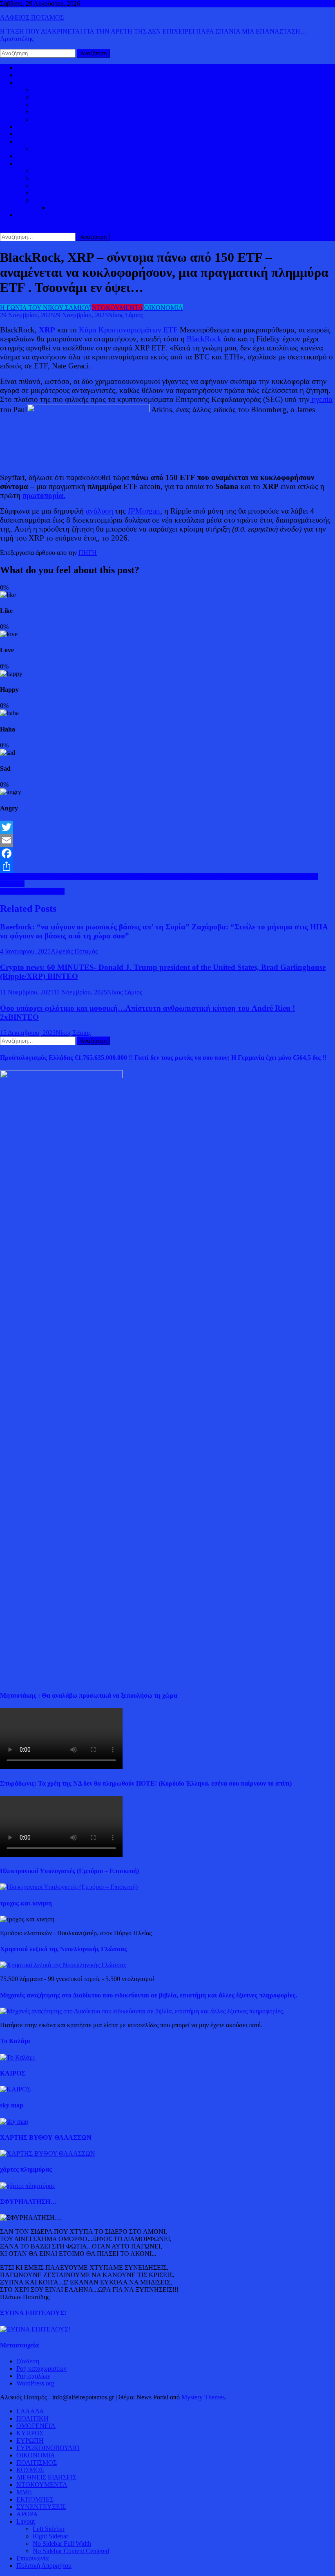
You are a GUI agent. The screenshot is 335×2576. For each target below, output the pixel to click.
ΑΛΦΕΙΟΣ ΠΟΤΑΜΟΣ (32, 17)
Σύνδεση (28, 2361)
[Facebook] (167, 853)
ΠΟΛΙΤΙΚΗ (32, 75)
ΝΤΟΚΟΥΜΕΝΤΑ (117, 308)
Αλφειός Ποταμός (74, 951)
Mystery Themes (203, 2397)
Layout (26, 2521)
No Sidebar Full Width (62, 2543)
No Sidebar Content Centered (71, 2551)
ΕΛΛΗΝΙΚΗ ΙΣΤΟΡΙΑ (64, 171)
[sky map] (14, 2122)
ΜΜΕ (24, 2492)
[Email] (167, 840)
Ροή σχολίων (33, 2376)
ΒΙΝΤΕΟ (29, 156)
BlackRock (204, 339)
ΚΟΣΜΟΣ (30, 82)
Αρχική (26, 68)
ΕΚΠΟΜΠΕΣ (35, 2499)
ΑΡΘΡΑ (27, 2514)
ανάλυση (99, 511)
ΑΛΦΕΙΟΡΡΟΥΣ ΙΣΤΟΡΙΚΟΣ (57, 163)
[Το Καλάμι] (17, 2057)
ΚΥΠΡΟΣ (46, 97)
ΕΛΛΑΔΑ (30, 127)
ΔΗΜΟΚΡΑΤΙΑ (54, 90)
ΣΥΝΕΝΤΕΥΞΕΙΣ (41, 2507)
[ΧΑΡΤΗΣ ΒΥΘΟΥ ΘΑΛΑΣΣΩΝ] (48, 2153)
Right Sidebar (50, 2536)
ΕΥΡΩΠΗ (46, 112)
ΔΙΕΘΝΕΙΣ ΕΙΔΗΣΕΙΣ (46, 134)
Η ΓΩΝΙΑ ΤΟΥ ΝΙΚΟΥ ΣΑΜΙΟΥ (78, 193)
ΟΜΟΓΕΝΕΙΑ (52, 104)
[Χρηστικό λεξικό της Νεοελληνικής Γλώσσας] (63, 1965)
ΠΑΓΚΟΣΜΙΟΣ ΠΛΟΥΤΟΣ (71, 149)
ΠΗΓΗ (88, 553)
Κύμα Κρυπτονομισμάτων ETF (128, 330)
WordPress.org (35, 2383)
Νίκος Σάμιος (125, 315)
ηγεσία (321, 399)
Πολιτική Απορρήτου (44, 2566)
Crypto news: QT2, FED (32, 891)
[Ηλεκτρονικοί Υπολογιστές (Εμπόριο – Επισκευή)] (69, 1887)
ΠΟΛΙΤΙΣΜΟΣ (53, 178)
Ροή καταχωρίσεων (41, 2368)
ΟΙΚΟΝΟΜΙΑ (36, 141)
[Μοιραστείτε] (167, 866)
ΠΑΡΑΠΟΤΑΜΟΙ (74, 208)
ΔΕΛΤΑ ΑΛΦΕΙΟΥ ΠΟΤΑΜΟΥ (76, 200)
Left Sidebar (49, 2529)
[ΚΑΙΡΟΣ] (15, 2089)
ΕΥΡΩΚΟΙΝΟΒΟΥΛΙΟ (64, 119)
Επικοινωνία (32, 2558)
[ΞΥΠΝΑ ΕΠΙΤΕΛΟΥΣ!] (35, 2329)
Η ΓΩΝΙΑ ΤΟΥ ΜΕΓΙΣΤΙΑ (69, 185)
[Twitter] (167, 827)
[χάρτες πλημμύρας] (27, 2186)
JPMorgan (144, 511)
